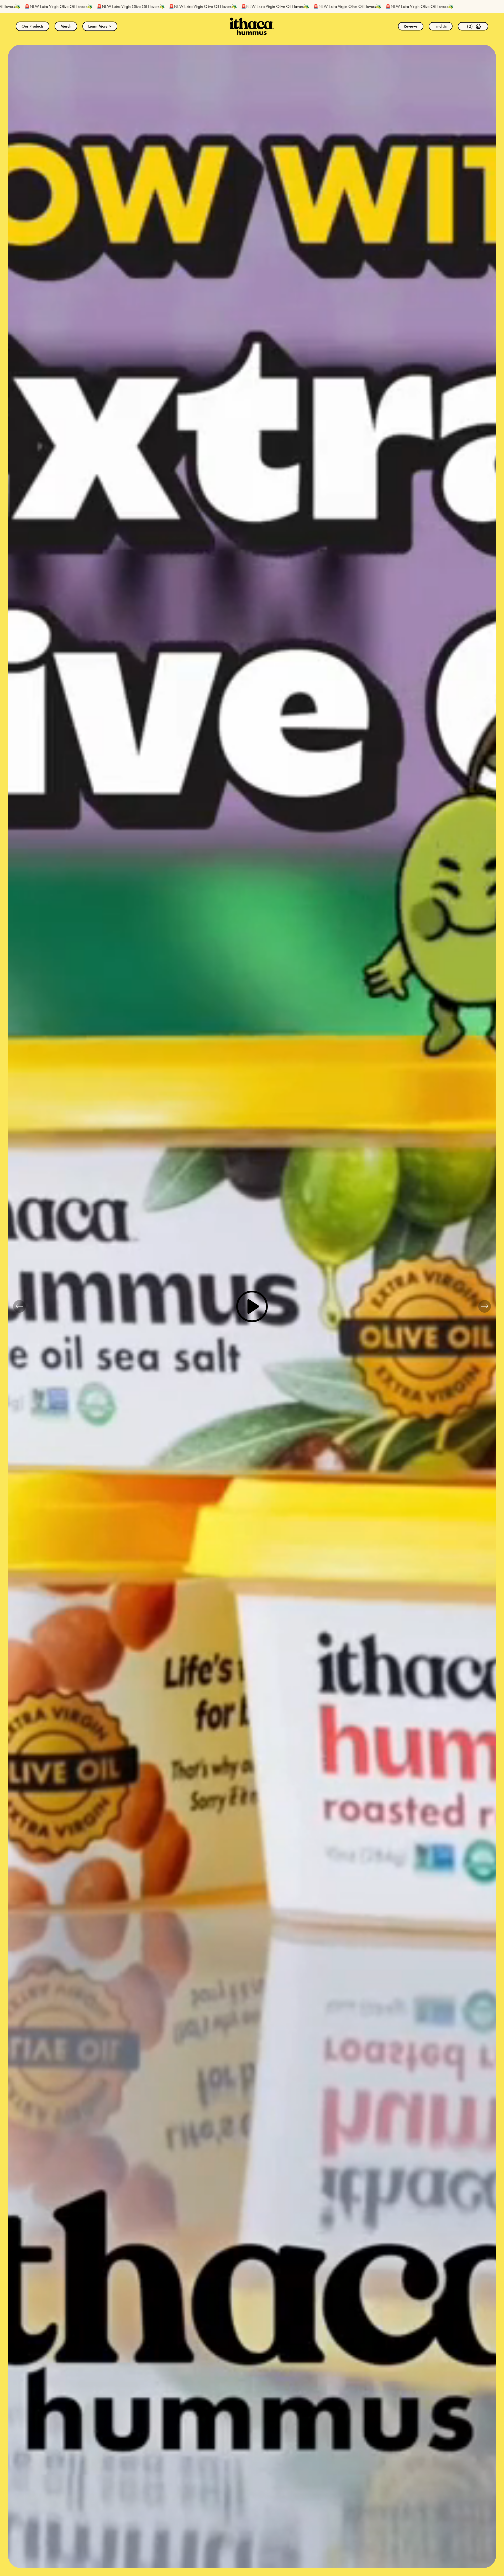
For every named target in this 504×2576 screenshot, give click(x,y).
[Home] (252, 26)
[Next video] (485, 1306)
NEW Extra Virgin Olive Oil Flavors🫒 (80, 6)
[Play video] (252, 1306)
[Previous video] (19, 1306)
